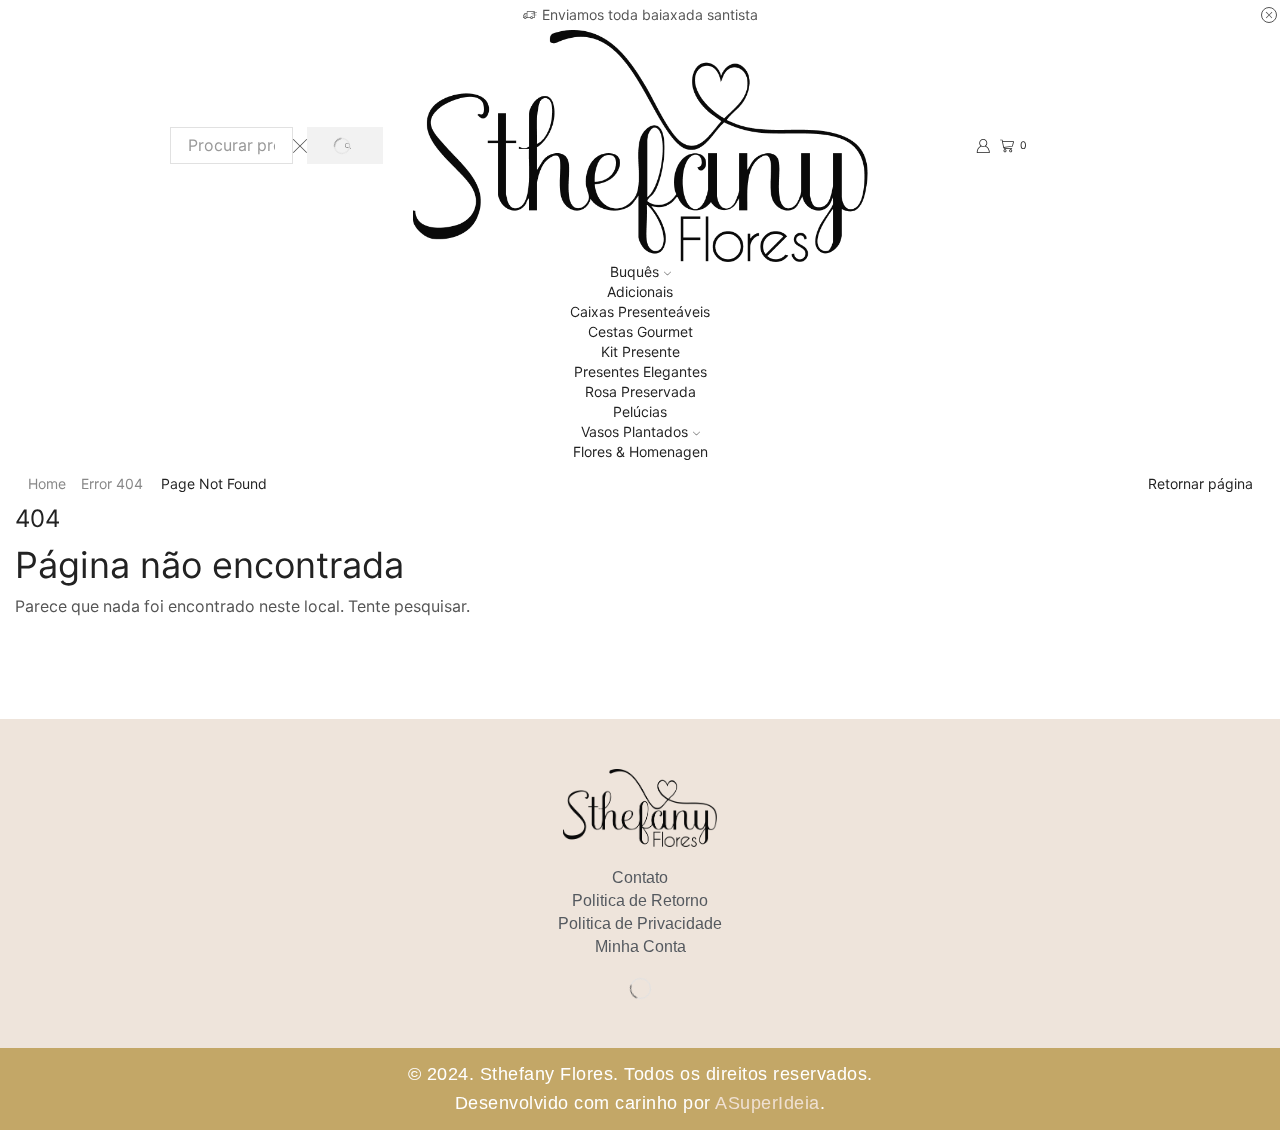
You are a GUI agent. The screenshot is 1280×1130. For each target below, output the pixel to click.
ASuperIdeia (767, 1103)
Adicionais (640, 291)
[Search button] (344, 145)
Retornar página (1200, 483)
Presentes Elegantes (640, 371)
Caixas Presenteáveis (640, 311)
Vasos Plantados (634, 431)
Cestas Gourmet (640, 331)
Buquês (634, 271)
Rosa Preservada (640, 391)
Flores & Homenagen (640, 451)
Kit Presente (640, 351)
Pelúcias (640, 411)
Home (47, 483)
